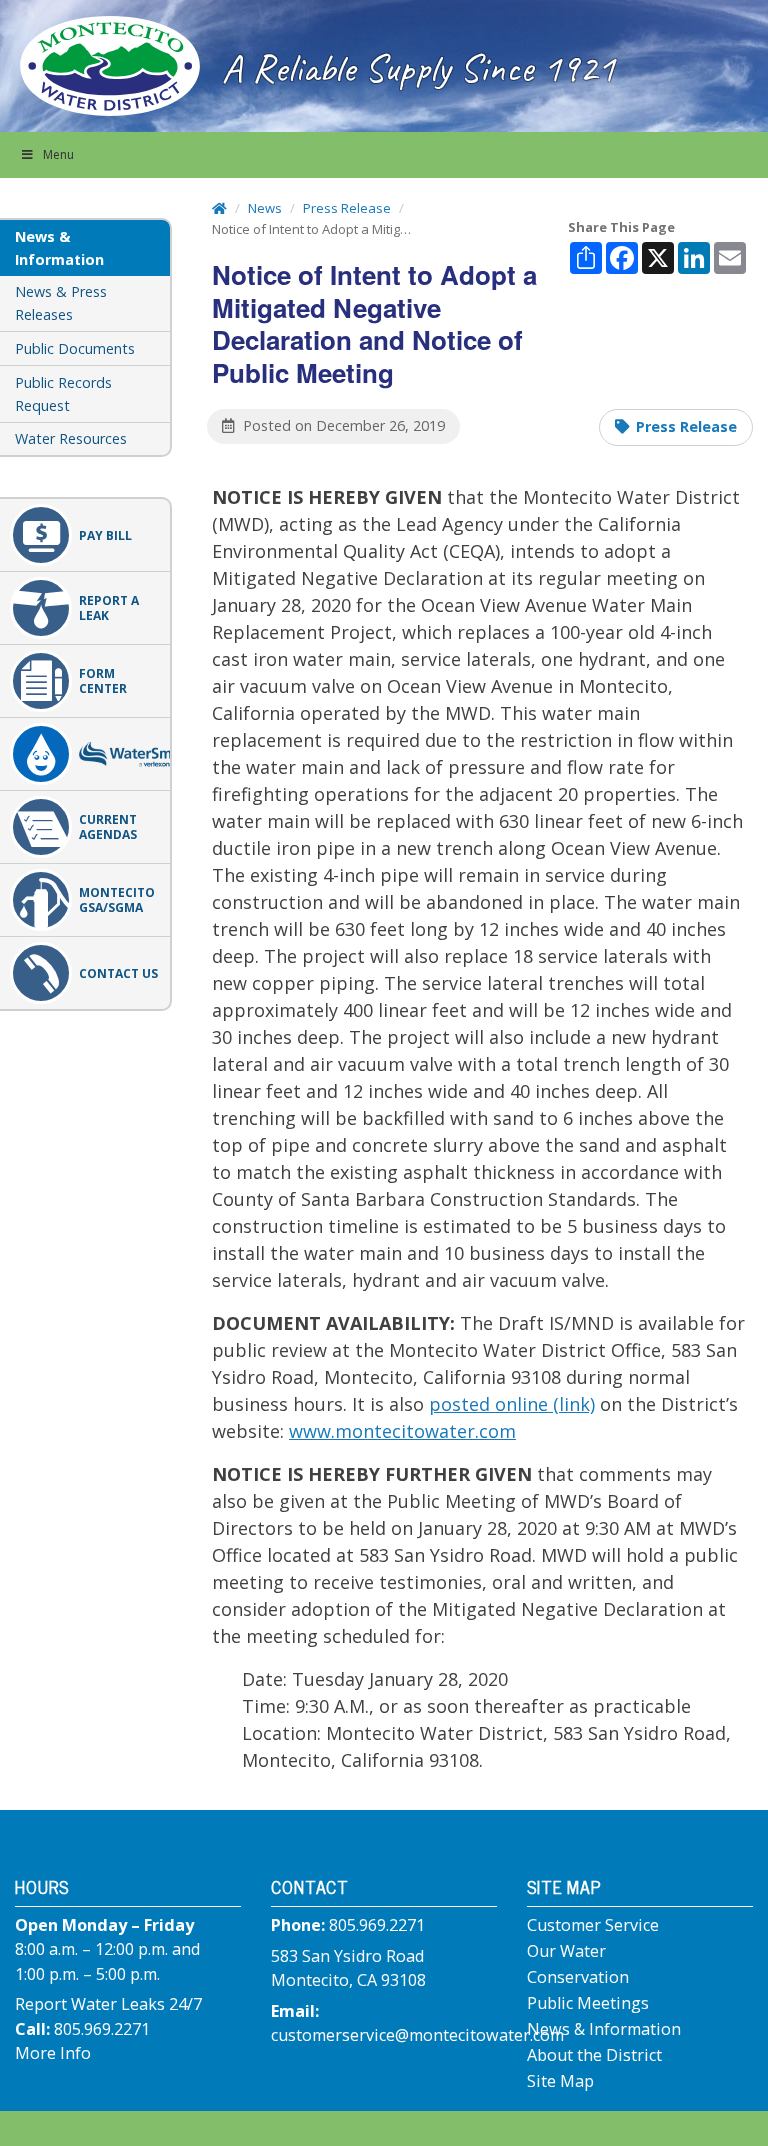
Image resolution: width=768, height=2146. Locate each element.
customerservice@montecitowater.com (417, 2035)
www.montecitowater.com (402, 1431)
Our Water (566, 1951)
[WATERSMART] (85, 754)
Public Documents (75, 348)
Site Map (560, 2081)
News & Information (604, 2029)
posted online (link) (512, 1404)
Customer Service (593, 1925)
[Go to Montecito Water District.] (219, 208)
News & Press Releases (61, 303)
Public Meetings (588, 2003)
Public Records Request (63, 394)
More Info (53, 2053)
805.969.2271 (102, 2029)
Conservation (578, 1977)
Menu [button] (58, 154)
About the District (594, 2055)
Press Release (686, 426)
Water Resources (71, 438)
